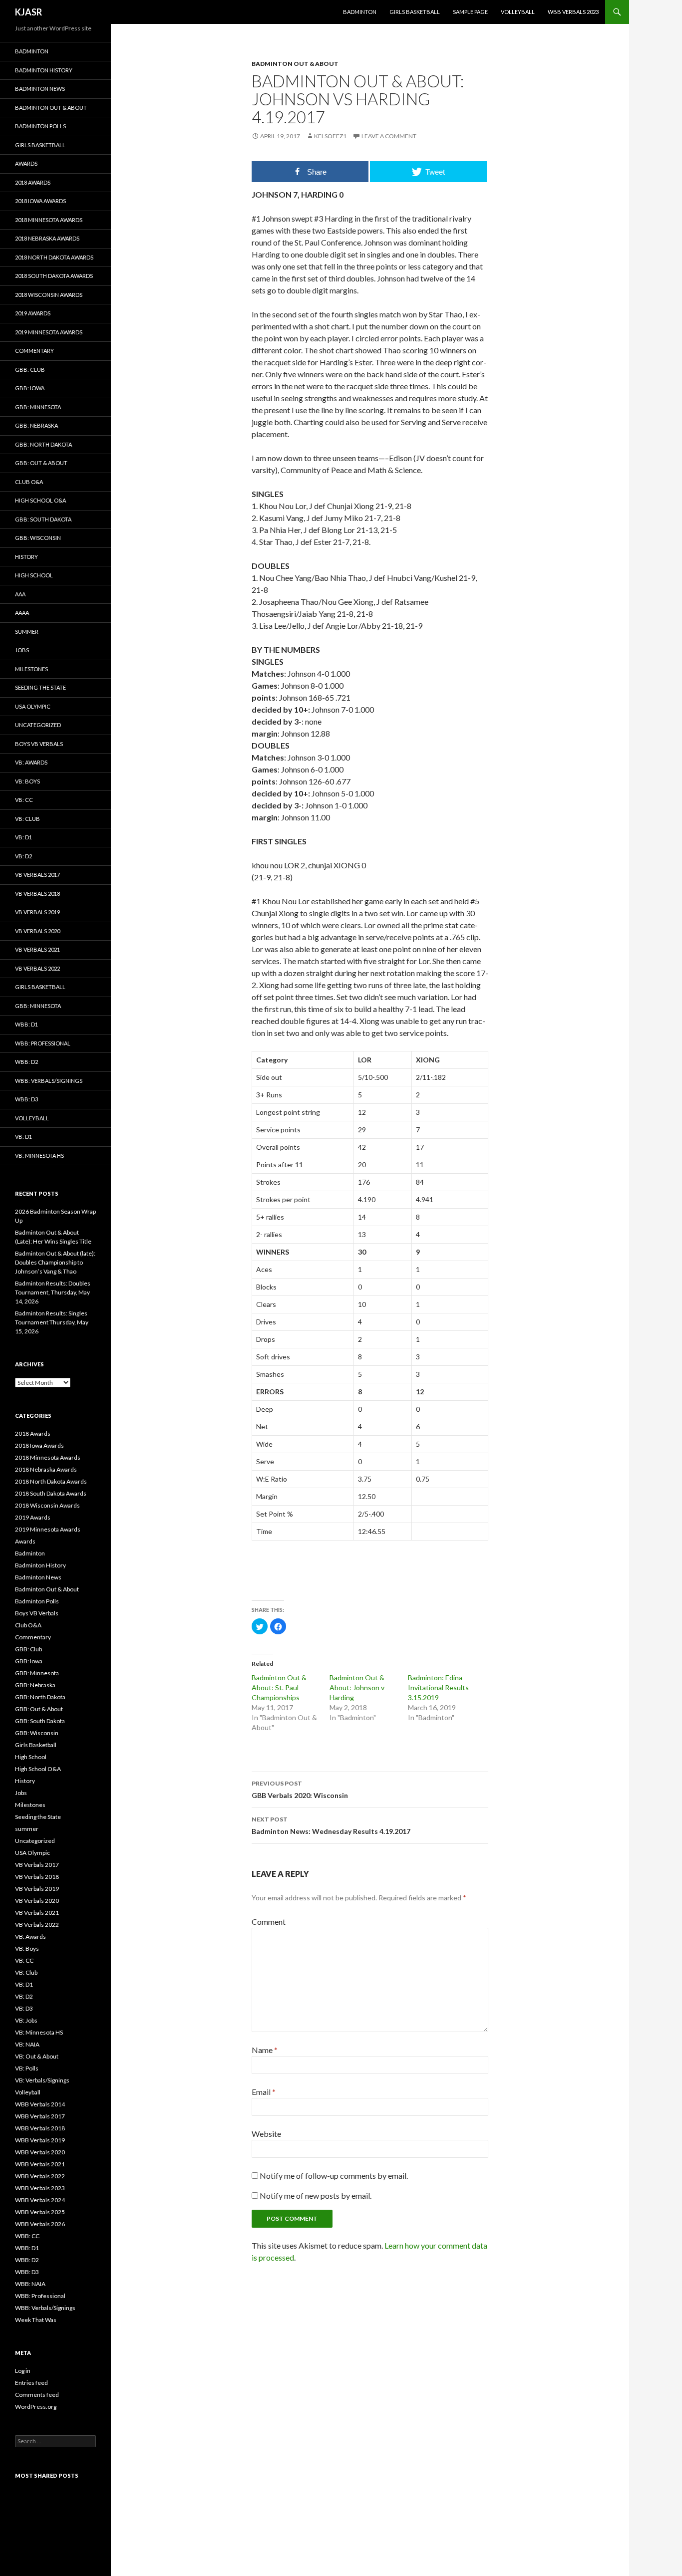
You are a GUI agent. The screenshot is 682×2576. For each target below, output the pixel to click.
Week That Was (36, 2320)
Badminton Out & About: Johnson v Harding (357, 1687)
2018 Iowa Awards (40, 201)
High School (34, 575)
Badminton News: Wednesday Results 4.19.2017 (331, 1825)
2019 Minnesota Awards (49, 332)
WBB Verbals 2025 (40, 2212)
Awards (26, 163)
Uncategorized (38, 725)
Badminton (360, 12)
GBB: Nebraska (36, 425)
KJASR (28, 12)
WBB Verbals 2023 (573, 12)
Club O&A (29, 482)
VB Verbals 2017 (37, 875)
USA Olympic (33, 706)
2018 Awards (33, 182)
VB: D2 (23, 856)
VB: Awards (31, 762)
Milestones (31, 669)
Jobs (22, 650)
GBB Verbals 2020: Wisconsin (300, 1790)
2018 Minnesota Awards (49, 220)
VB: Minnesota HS (39, 1156)
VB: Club (27, 819)
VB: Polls (27, 2068)
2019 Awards (33, 313)
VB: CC (24, 800)
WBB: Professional (43, 1043)
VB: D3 (24, 2008)
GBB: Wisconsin (38, 538)
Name (265, 2050)
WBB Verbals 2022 (40, 2176)
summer (27, 632)
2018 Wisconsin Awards (49, 295)
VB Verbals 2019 (37, 912)
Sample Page (470, 12)
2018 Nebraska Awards (47, 238)
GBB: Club (30, 370)
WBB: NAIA (30, 2284)
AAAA (22, 613)
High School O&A (40, 500)
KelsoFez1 (330, 136)
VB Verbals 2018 (37, 894)
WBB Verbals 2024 (40, 2200)
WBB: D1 (26, 1024)
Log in (23, 2371)
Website (266, 2134)
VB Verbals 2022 (37, 968)
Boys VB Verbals (39, 744)
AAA (20, 594)
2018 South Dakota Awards (54, 276)
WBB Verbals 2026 (40, 2224)
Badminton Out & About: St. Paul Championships (279, 1687)
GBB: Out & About (41, 463)
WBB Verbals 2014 (40, 2104)
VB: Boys (27, 781)
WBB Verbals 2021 (40, 2164)
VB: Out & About (37, 2056)
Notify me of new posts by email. (316, 2195)
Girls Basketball (415, 12)
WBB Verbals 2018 (40, 2128)
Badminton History (44, 70)
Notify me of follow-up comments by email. (334, 2176)
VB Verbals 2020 (37, 931)
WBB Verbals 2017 (40, 2116)
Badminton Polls (40, 126)
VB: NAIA (27, 2044)
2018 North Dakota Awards (54, 257)
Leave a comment (389, 136)
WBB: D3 (26, 1099)
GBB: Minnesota (38, 407)
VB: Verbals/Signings (42, 2080)
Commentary (34, 351)
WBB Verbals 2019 (40, 2140)
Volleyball (518, 12)
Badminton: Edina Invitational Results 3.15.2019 (438, 1687)
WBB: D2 (26, 1062)
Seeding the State (40, 687)
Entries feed (31, 2383)
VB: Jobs (26, 2020)
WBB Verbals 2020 (40, 2152)
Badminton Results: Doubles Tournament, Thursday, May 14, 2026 (53, 1292)
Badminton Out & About (295, 64)
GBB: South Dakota (43, 519)
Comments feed (37, 2395)
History (26, 557)
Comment (269, 1922)
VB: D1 (23, 837)
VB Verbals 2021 (37, 949)
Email (264, 2092)
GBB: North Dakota (43, 444)
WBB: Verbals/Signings (49, 1081)
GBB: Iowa (30, 388)
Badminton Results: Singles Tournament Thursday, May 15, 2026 (52, 1322)
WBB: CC (27, 2236)
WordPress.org (36, 2407)
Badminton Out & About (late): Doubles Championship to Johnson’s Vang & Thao (55, 1262)
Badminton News (40, 89)
